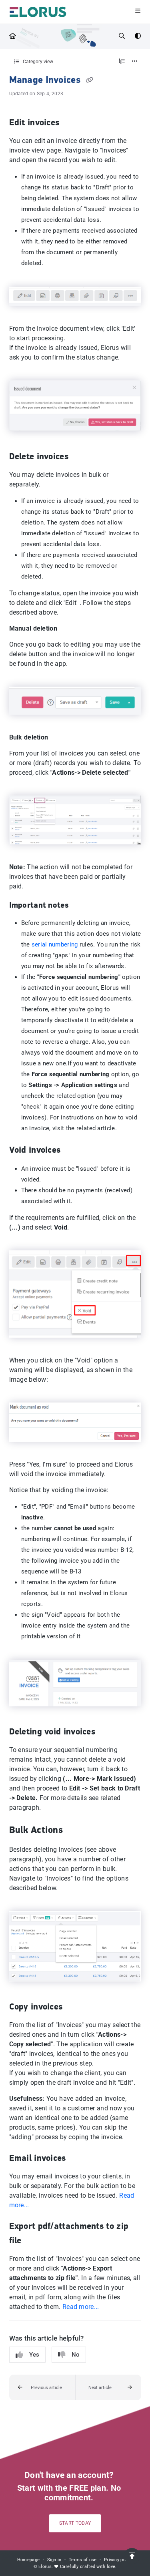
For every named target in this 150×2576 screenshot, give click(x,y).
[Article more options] (135, 62)
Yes (34, 2355)
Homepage (28, 2560)
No (76, 2355)
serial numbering (55, 944)
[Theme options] (138, 36)
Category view (37, 62)
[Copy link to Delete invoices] (81, 457)
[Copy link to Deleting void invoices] (108, 1732)
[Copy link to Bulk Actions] (75, 1831)
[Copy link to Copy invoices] (75, 2007)
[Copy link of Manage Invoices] (89, 80)
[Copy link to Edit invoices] (72, 123)
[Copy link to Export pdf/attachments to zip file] (34, 2241)
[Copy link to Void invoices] (73, 1151)
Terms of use (83, 2560)
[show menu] (138, 12)
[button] (42, 2387)
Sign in (54, 2560)
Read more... (81, 2307)
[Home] (38, 12)
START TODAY (75, 2523)
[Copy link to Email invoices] (78, 2159)
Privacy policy (118, 2560)
